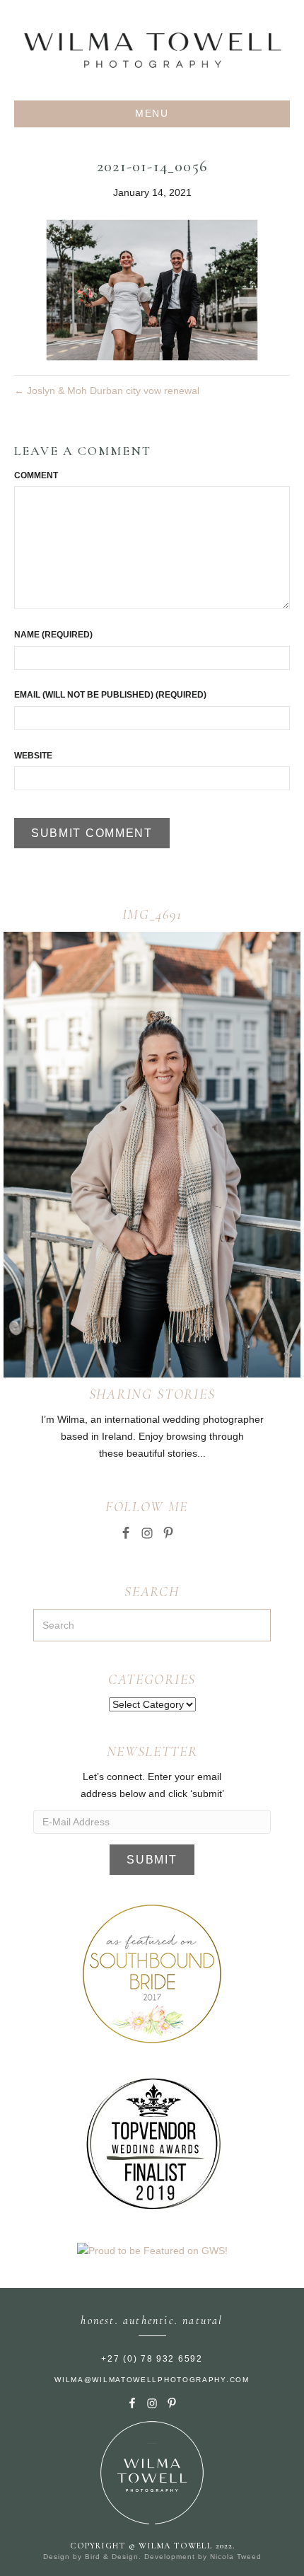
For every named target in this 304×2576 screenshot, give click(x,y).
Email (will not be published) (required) (110, 695)
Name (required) (53, 635)
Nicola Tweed (236, 2557)
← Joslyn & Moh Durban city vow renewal (107, 391)
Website (33, 756)
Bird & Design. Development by (147, 2557)
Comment (36, 475)
